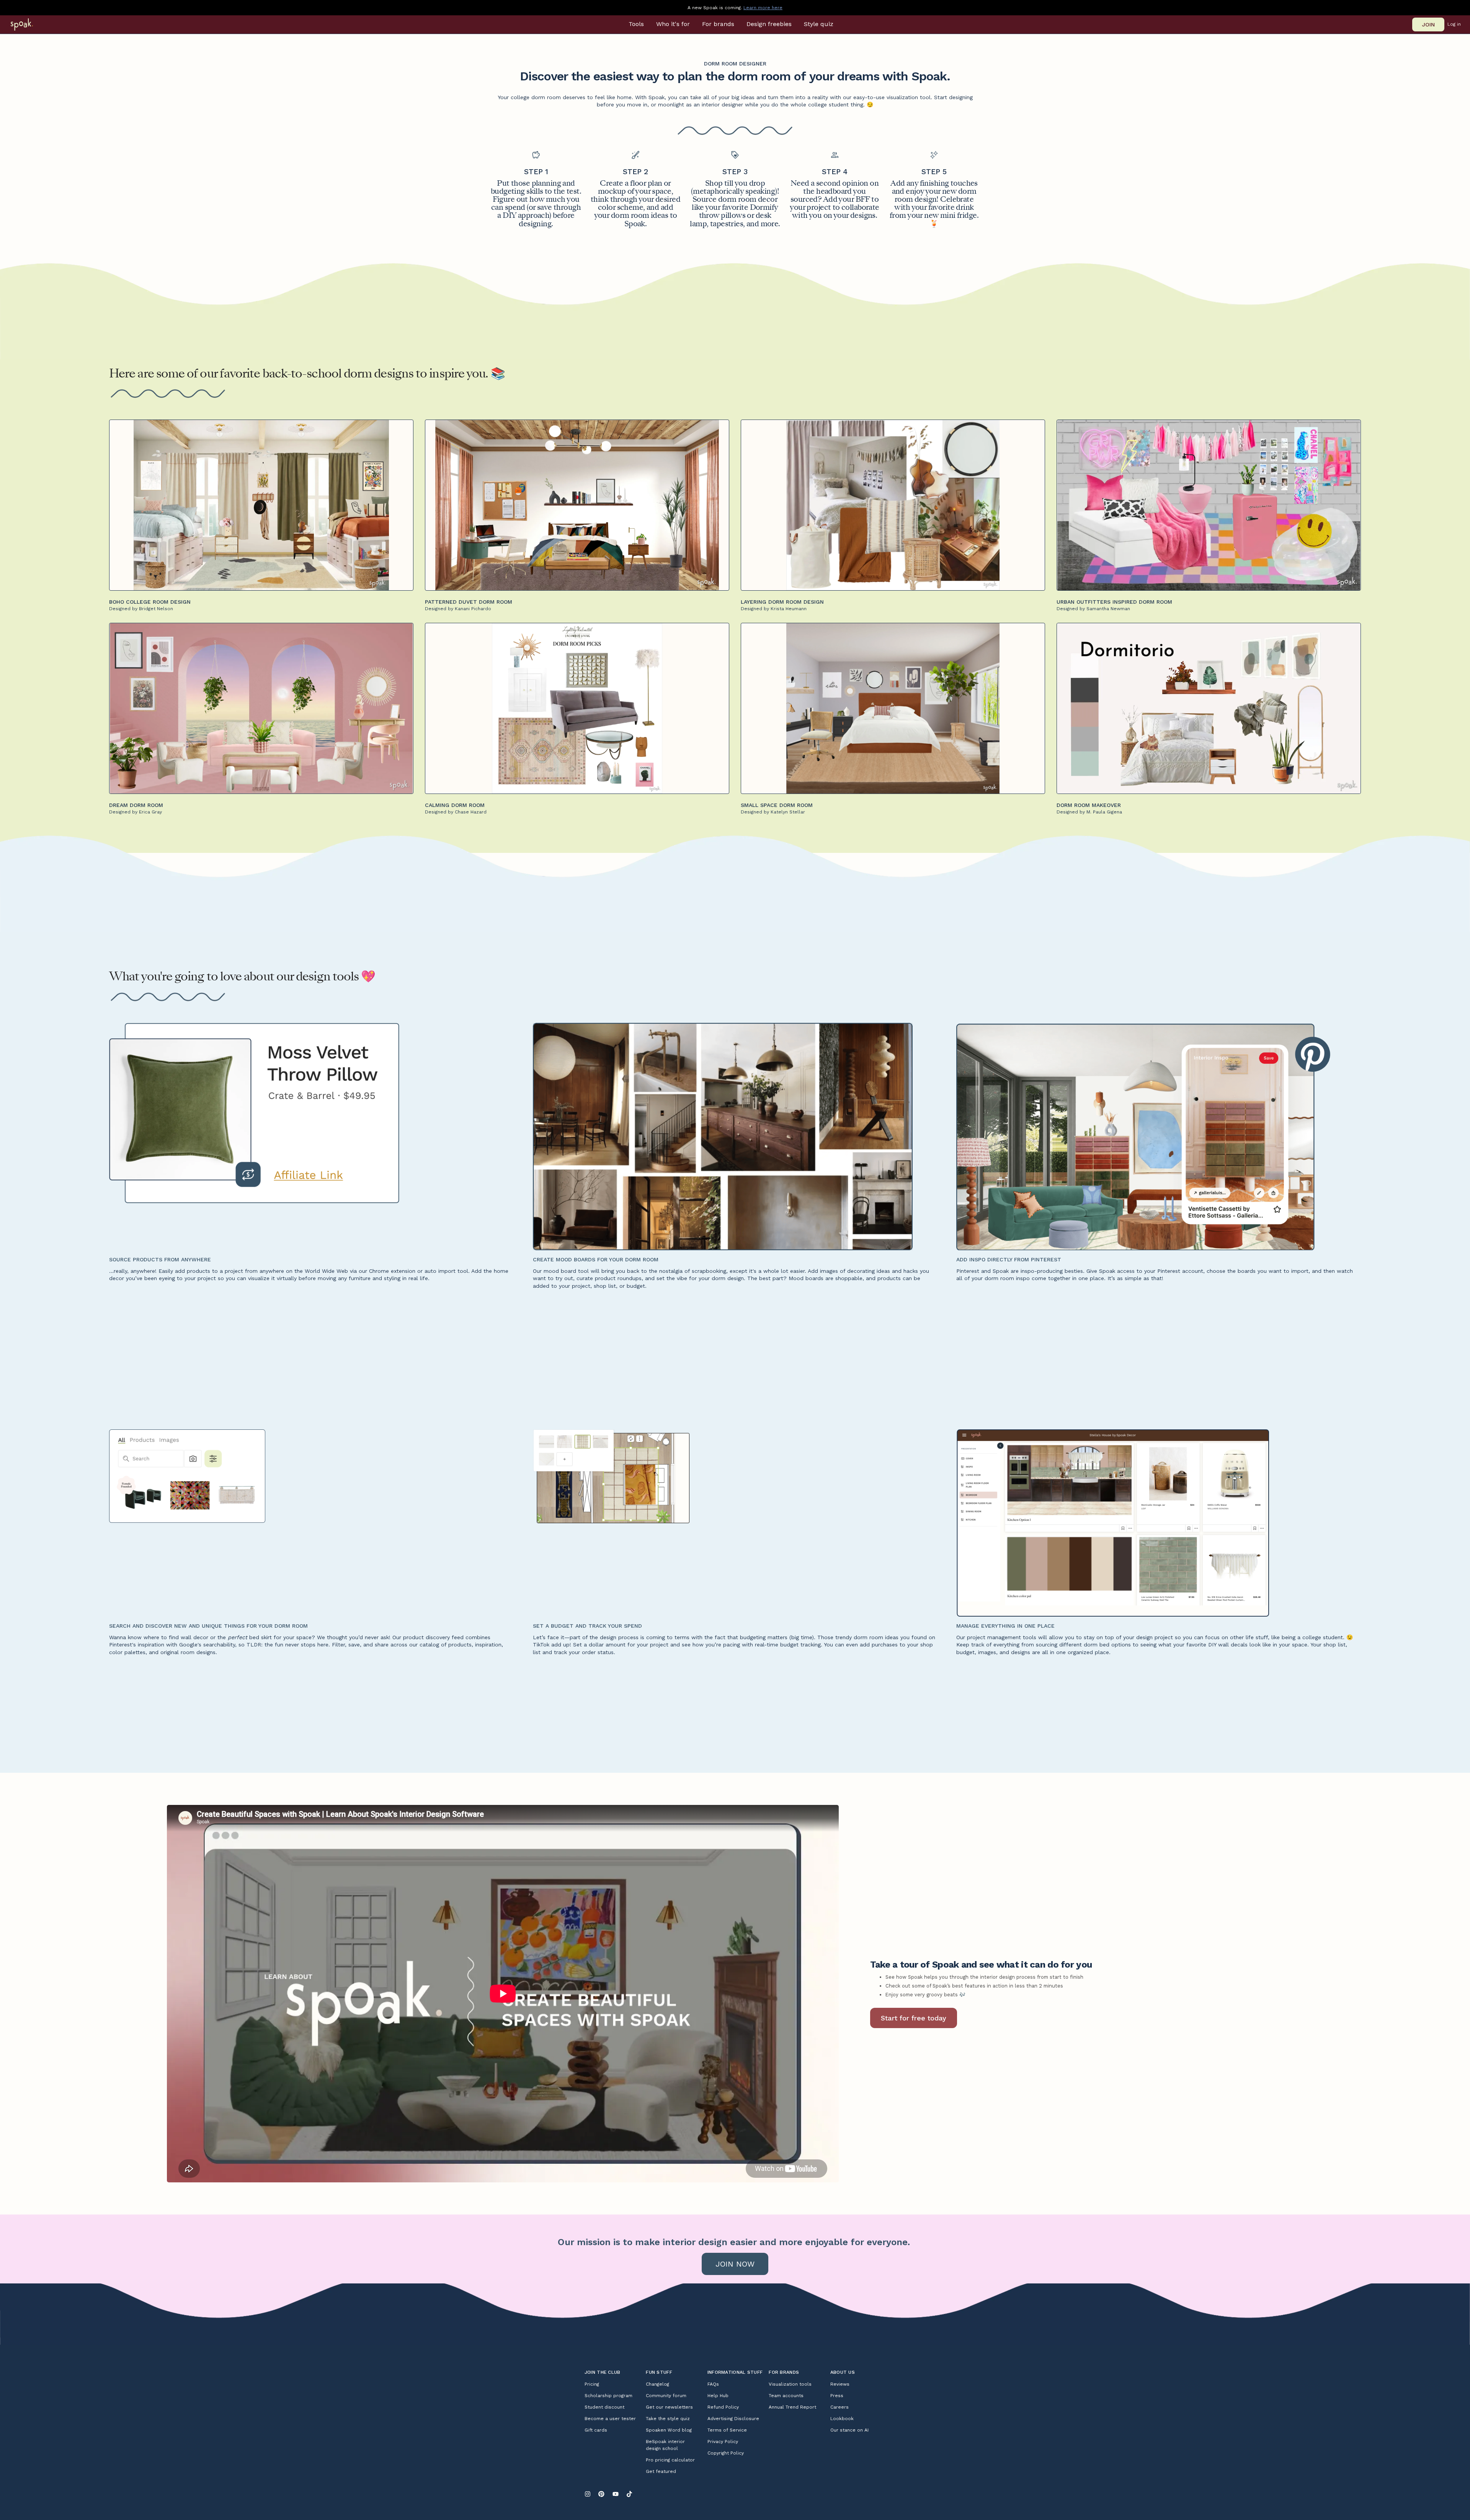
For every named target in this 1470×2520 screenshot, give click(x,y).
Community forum (666, 2396)
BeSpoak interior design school (665, 2445)
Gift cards (596, 2430)
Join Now (735, 2264)
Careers (840, 2407)
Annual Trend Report (792, 2407)
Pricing (592, 2384)
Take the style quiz (668, 2419)
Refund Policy (723, 2407)
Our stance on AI (849, 2430)
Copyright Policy (726, 2453)
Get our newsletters (669, 2407)
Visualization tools (790, 2384)
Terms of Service (727, 2430)
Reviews (840, 2384)
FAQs (713, 2384)
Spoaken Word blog (669, 2430)
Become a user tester (610, 2419)
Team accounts (786, 2396)
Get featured (661, 2471)
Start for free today (914, 2018)
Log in (1454, 24)
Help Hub (718, 2396)
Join (1428, 24)
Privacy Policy (723, 2442)
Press (837, 2396)
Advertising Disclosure (733, 2419)
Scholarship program (608, 2396)
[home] (32, 24)
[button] (636, 24)
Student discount (604, 2407)
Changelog (657, 2384)
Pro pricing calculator (670, 2460)
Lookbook (842, 2419)
